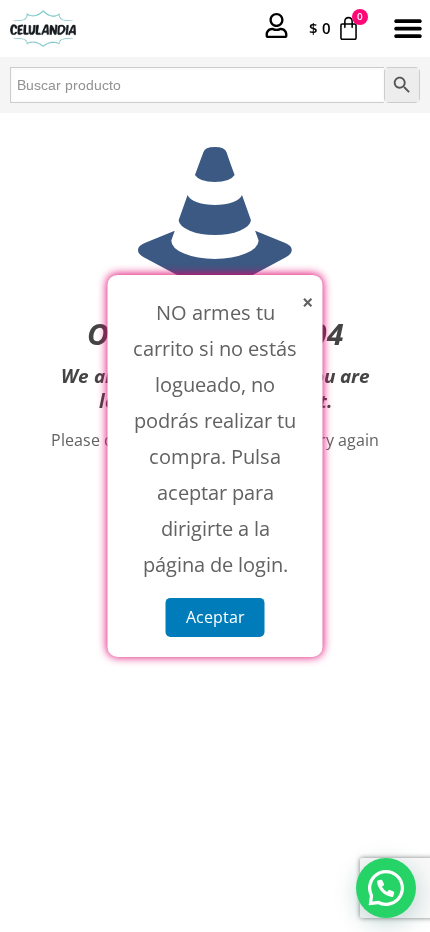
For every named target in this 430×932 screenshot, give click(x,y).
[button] (407, 28)
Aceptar (215, 617)
